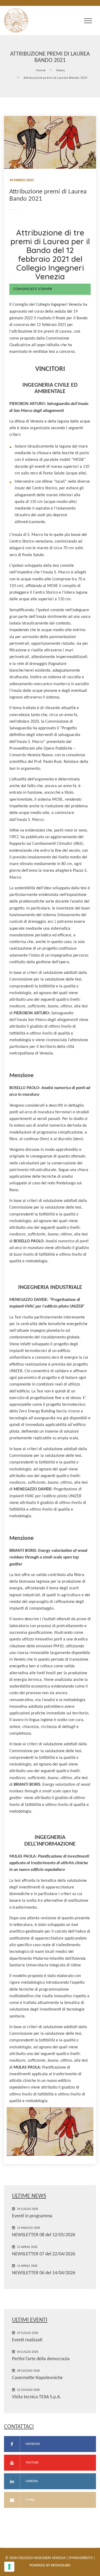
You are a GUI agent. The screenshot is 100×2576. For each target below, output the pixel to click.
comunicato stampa (33, 289)
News (61, 70)
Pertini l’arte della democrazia (41, 2359)
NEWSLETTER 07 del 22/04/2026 (44, 2254)
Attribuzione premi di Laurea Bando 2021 (55, 78)
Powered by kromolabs (50, 2565)
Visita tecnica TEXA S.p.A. (37, 2397)
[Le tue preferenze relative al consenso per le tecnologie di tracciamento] (9, 2567)
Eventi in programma (32, 2216)
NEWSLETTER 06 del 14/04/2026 (44, 2273)
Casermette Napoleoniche (37, 2378)
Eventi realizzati (27, 2340)
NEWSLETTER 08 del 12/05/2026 (44, 2235)
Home (41, 70)
